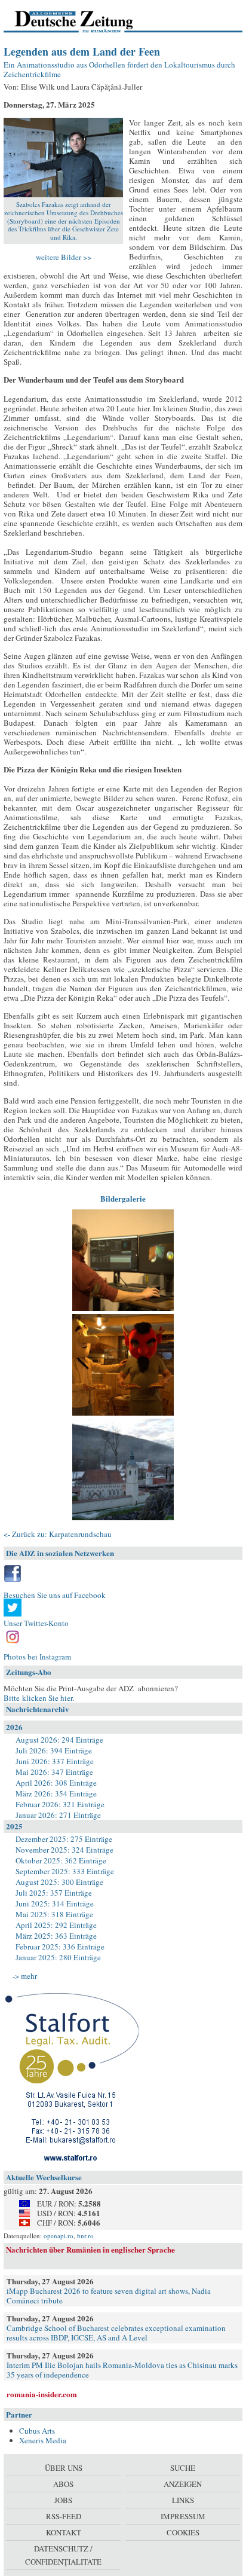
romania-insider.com (42, 2394)
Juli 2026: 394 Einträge (54, 1750)
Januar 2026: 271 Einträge (58, 1815)
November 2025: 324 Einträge (64, 1850)
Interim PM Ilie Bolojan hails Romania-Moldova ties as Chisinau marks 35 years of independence (122, 2370)
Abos (63, 2484)
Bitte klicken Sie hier (38, 1698)
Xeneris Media (43, 2440)
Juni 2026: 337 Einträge (55, 1761)
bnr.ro (85, 2236)
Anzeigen (183, 2484)
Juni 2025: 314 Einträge (55, 1903)
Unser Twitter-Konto (36, 1623)
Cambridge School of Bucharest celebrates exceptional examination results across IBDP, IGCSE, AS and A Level (116, 2333)
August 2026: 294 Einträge (59, 1740)
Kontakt (64, 2532)
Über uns (64, 2468)
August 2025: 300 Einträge (59, 1882)
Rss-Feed (64, 2516)
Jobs (63, 2500)
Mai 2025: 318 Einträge (54, 1914)
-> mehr (25, 1976)
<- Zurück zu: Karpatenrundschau (58, 1534)
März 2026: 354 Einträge (56, 1793)
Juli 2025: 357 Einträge (54, 1893)
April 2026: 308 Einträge (56, 1783)
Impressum (183, 2516)
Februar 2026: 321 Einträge (60, 1804)
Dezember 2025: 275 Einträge (64, 1839)
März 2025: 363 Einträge (56, 1936)
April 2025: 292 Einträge (56, 1925)
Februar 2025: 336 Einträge (60, 1946)
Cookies (183, 2532)
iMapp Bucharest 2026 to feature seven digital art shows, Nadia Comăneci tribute (109, 2296)
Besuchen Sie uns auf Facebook (55, 1595)
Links (183, 2500)
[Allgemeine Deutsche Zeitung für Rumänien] (86, 21)
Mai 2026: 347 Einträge (54, 1772)
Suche (183, 2468)
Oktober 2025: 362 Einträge (61, 1860)
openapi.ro (59, 2236)
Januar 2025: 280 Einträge (58, 1957)
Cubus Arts (37, 2431)
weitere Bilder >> (64, 257)
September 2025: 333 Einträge (65, 1871)
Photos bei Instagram (37, 1657)
